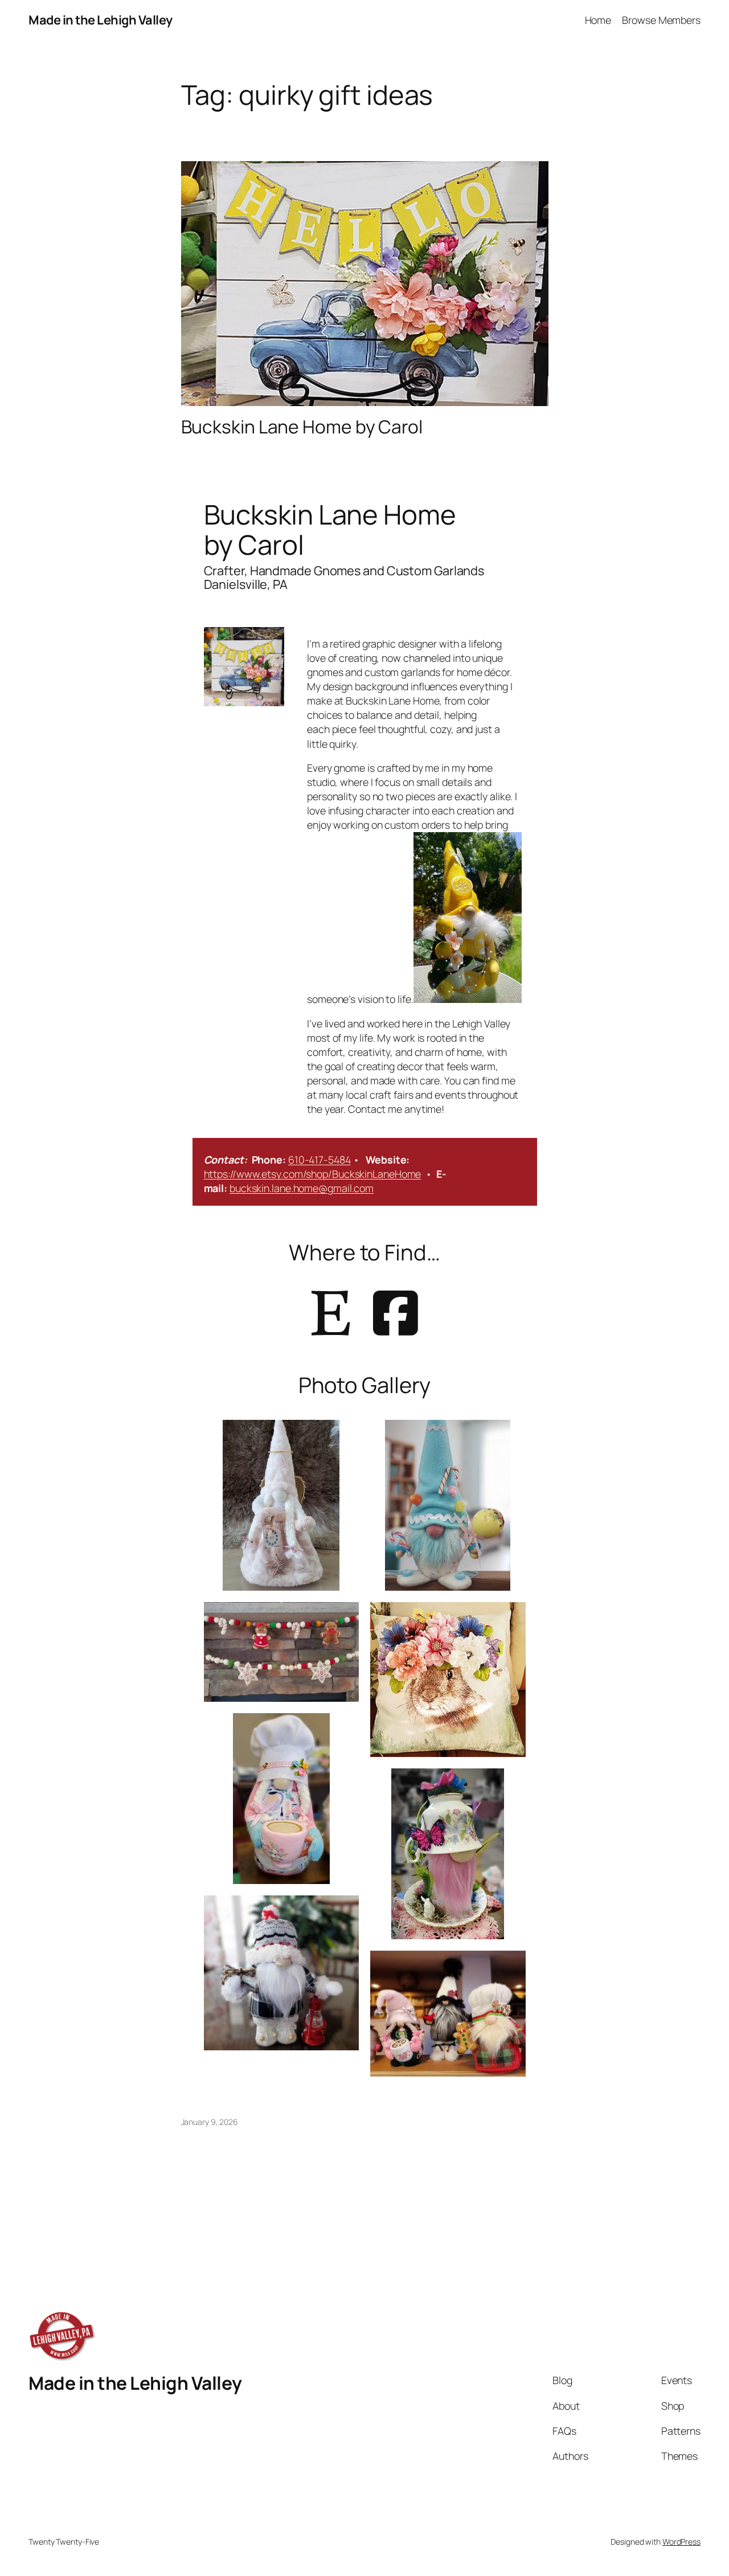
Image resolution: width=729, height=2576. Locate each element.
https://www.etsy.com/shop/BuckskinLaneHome (313, 1174)
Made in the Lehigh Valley (101, 20)
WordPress (681, 2542)
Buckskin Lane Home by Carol (302, 427)
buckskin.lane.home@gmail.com (302, 1188)
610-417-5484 (320, 1160)
